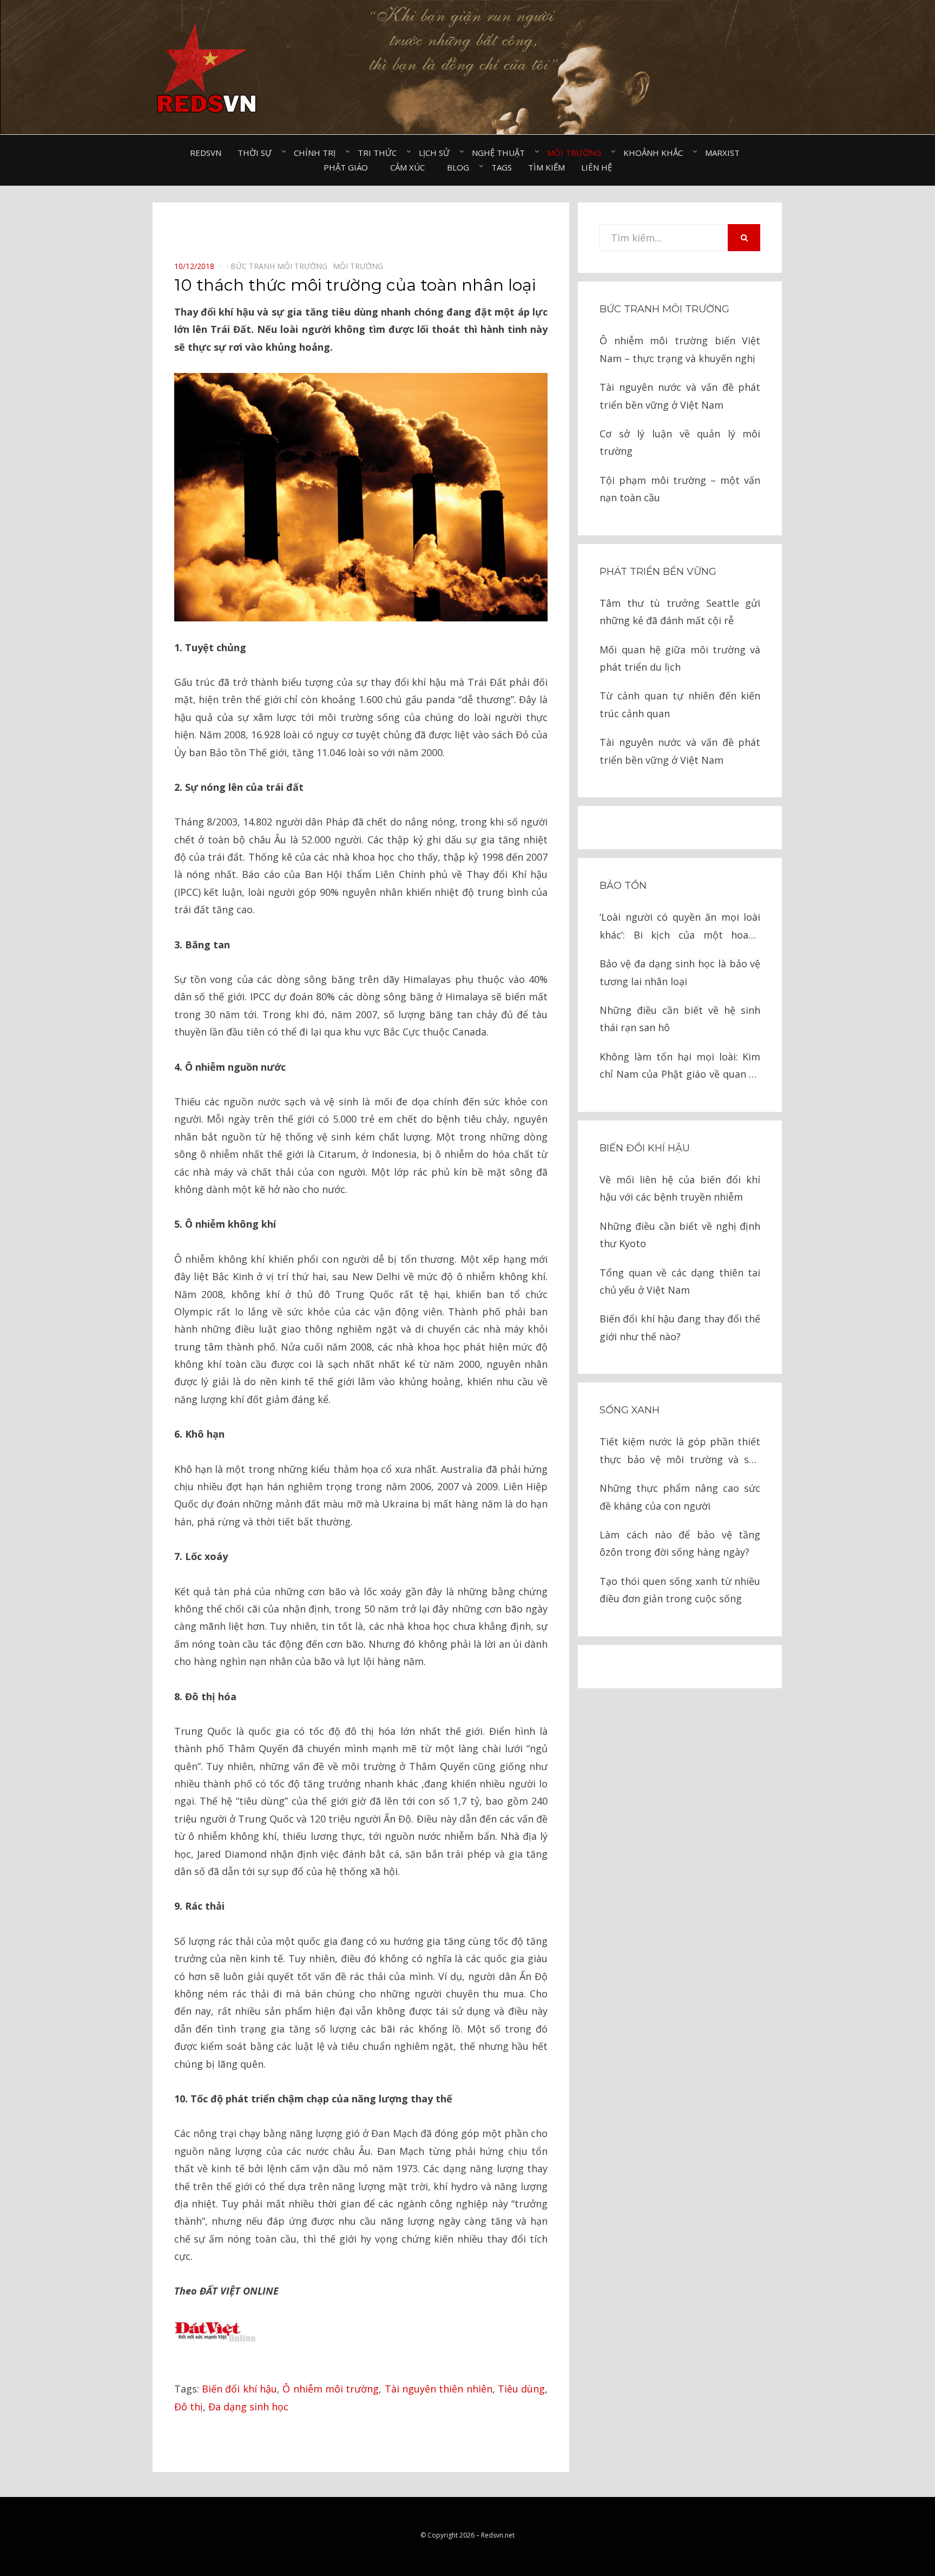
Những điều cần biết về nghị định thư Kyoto (680, 1235)
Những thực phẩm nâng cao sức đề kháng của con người (680, 1497)
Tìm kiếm (546, 167)
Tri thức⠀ (380, 153)
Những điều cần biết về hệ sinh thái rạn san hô (680, 1019)
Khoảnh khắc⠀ (656, 153)
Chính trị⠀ (318, 153)
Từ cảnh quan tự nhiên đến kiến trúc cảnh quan (680, 704)
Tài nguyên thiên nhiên (439, 2389)
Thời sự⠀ (258, 153)
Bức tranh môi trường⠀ (282, 266)
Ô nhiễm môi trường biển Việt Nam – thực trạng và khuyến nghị (680, 349)
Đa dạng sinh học (248, 2407)
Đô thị (189, 2407)
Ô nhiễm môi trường (331, 2389)
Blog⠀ (461, 167)
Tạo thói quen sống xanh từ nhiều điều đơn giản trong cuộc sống (680, 1590)
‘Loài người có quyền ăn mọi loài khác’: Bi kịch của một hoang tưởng (680, 927)
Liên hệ (597, 167)
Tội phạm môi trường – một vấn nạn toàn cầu (680, 489)
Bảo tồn (623, 886)
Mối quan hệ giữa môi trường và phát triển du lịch (680, 658)
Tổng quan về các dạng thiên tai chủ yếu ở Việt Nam (680, 1281)
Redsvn (206, 153)
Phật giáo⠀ (349, 167)
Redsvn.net (498, 2535)
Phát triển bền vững (658, 572)
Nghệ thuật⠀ (501, 153)
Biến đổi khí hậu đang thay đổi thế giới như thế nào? (680, 1327)
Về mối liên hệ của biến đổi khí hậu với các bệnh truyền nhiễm (680, 1188)
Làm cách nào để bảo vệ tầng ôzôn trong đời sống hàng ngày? (680, 1543)
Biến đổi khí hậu (239, 2389)
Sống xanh (630, 1410)
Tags (502, 167)
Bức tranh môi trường (664, 309)
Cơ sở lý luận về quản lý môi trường (680, 442)
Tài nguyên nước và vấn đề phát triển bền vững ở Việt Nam (680, 396)
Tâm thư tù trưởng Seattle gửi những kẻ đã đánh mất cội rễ (680, 612)
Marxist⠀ (725, 153)
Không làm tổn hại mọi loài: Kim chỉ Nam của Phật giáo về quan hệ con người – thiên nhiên (680, 1067)
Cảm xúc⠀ (410, 167)
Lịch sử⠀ (437, 153)
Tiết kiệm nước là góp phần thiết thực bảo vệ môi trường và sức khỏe (680, 1451)
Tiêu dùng (521, 2389)
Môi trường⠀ (577, 153)
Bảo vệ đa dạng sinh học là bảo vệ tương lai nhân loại (680, 972)
